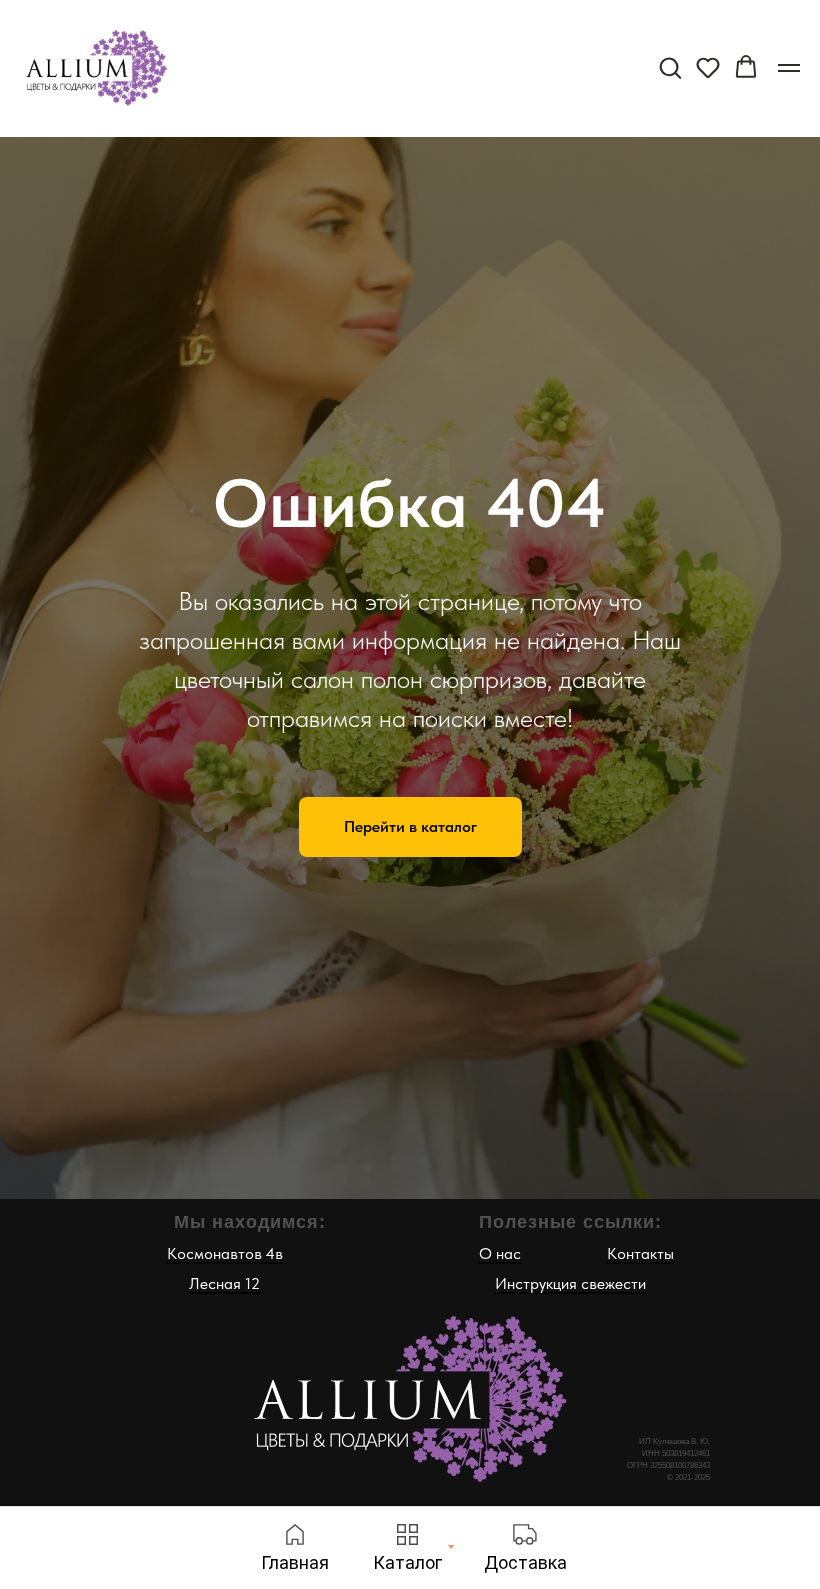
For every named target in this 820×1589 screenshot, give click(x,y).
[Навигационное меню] (789, 68)
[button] (670, 67)
